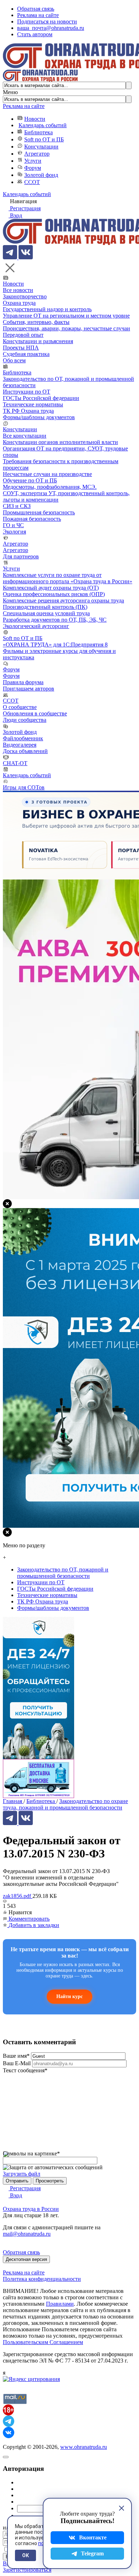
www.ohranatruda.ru (84, 2447)
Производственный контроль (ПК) (45, 607)
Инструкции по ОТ (27, 392)
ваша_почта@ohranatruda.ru (51, 28)
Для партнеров (21, 556)
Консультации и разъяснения (38, 341)
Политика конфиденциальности (42, 2279)
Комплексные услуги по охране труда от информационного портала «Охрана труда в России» (68, 578)
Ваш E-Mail (17, 2063)
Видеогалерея (20, 745)
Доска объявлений (25, 751)
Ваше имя (16, 2056)
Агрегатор (37, 154)
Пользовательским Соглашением (43, 2342)
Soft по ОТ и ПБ (44, 139)
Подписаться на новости (47, 21)
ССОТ (32, 182)
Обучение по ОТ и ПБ (30, 480)
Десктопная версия (26, 2259)
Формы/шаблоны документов (39, 417)
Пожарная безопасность (32, 519)
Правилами (60, 2304)
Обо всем (14, 360)
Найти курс (69, 1996)
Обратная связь (36, 9)
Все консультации (25, 436)
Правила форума (23, 682)
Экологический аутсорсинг (36, 626)
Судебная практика (26, 354)
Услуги (33, 161)
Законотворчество (25, 296)
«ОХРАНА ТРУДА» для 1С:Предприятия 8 (55, 645)
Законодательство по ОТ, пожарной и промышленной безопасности (63, 1573)
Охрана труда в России (31, 2209)
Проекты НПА (21, 348)
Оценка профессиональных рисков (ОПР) (54, 594)
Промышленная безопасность (39, 512)
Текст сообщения (25, 2070)
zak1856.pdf (18, 1896)
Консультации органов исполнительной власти (60, 442)
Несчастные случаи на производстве (47, 474)
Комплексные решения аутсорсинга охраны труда (63, 600)
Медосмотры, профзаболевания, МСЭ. (50, 487)
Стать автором (35, 34)
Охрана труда (19, 303)
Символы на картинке (31, 2153)
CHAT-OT (15, 763)
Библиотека (38, 132)
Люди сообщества (25, 720)
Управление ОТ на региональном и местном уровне (66, 316)
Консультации (41, 147)
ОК (25, 2555)
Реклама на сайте (38, 15)
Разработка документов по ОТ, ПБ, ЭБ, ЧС (55, 620)
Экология (14, 532)
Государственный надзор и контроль (47, 309)
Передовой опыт (23, 335)
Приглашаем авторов (29, 689)
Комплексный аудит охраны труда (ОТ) (51, 588)
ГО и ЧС (13, 525)
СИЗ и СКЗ (17, 506)
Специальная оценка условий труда (46, 613)
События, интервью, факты (36, 322)
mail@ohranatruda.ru (27, 2234)
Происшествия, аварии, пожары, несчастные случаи (66, 328)
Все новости (18, 290)
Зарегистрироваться (27, 2570)
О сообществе (20, 707)
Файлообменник (23, 738)
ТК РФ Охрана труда (28, 411)
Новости (35, 119)
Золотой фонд (41, 175)
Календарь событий (43, 125)
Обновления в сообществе (35, 713)
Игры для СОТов (24, 787)
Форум (33, 168)
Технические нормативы (33, 404)
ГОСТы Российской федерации (41, 398)
